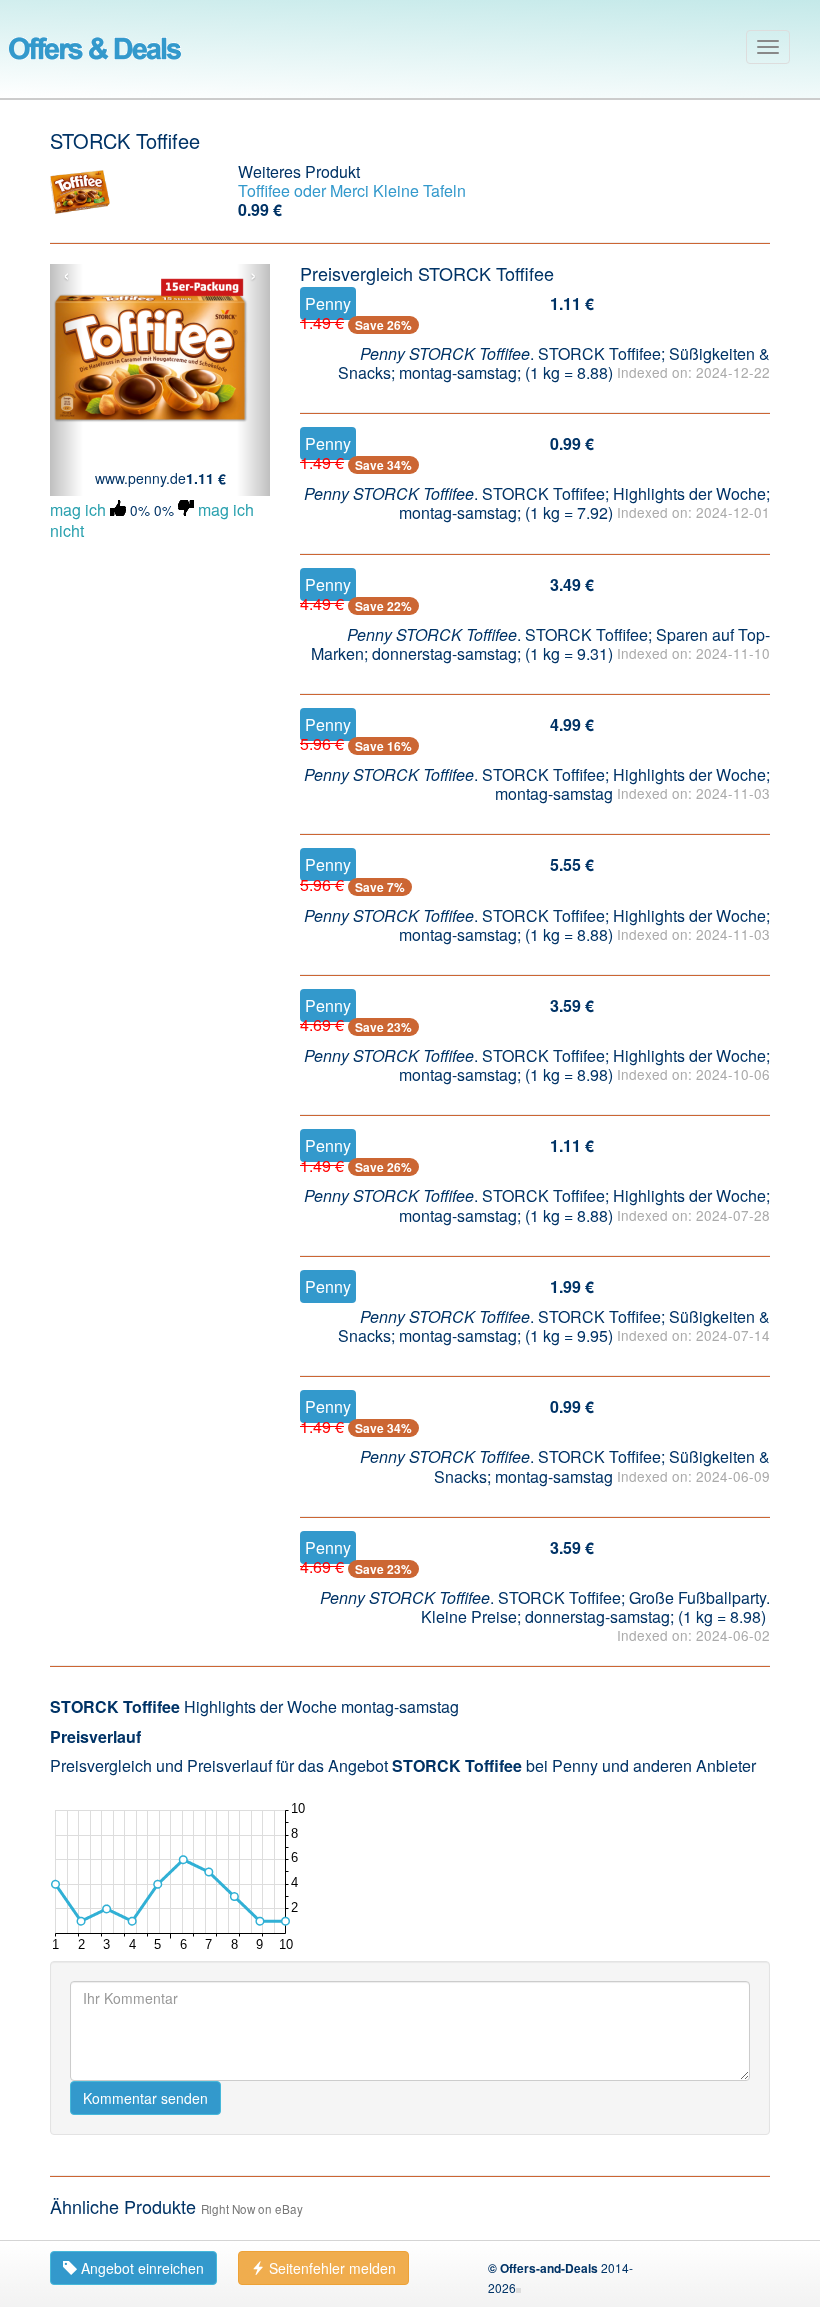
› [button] (253, 276)
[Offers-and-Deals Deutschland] (95, 45)
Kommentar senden (145, 2098)
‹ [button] (66, 276)
